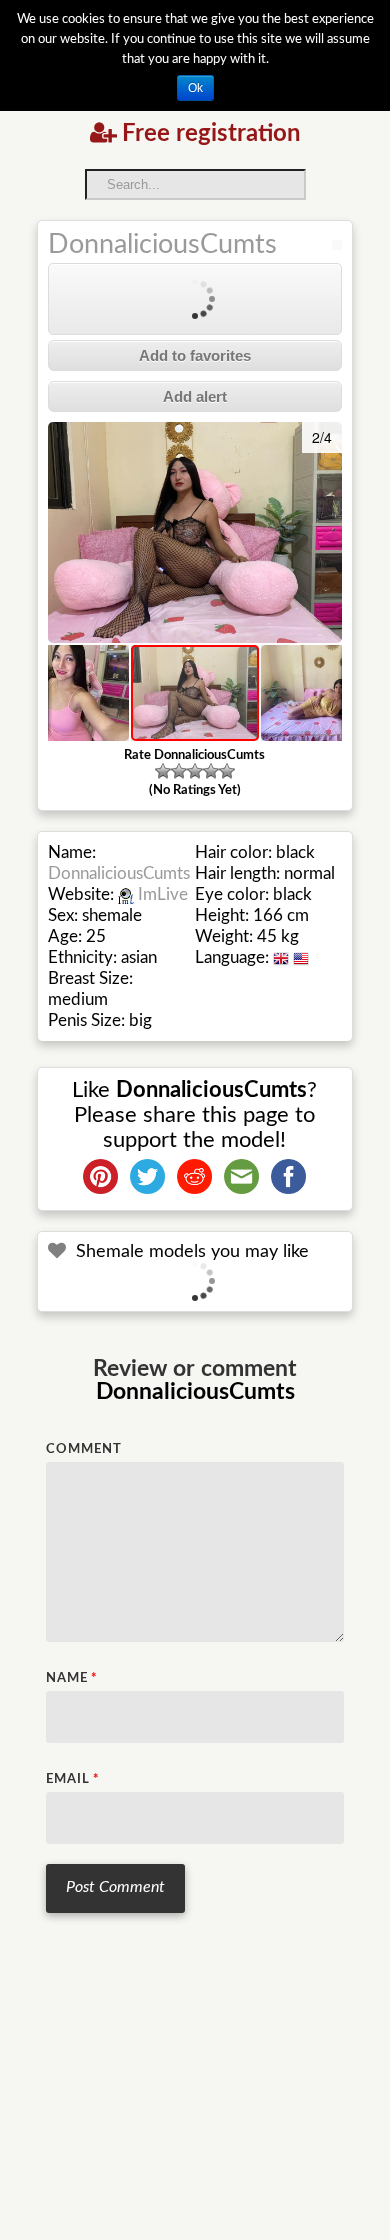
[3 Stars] (195, 771)
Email (73, 1779)
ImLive (163, 894)
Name (72, 1678)
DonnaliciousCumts (162, 244)
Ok (195, 88)
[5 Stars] (227, 771)
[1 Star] (163, 771)
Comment (84, 1449)
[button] (66, 533)
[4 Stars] (211, 771)
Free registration (211, 134)
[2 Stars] (179, 771)
